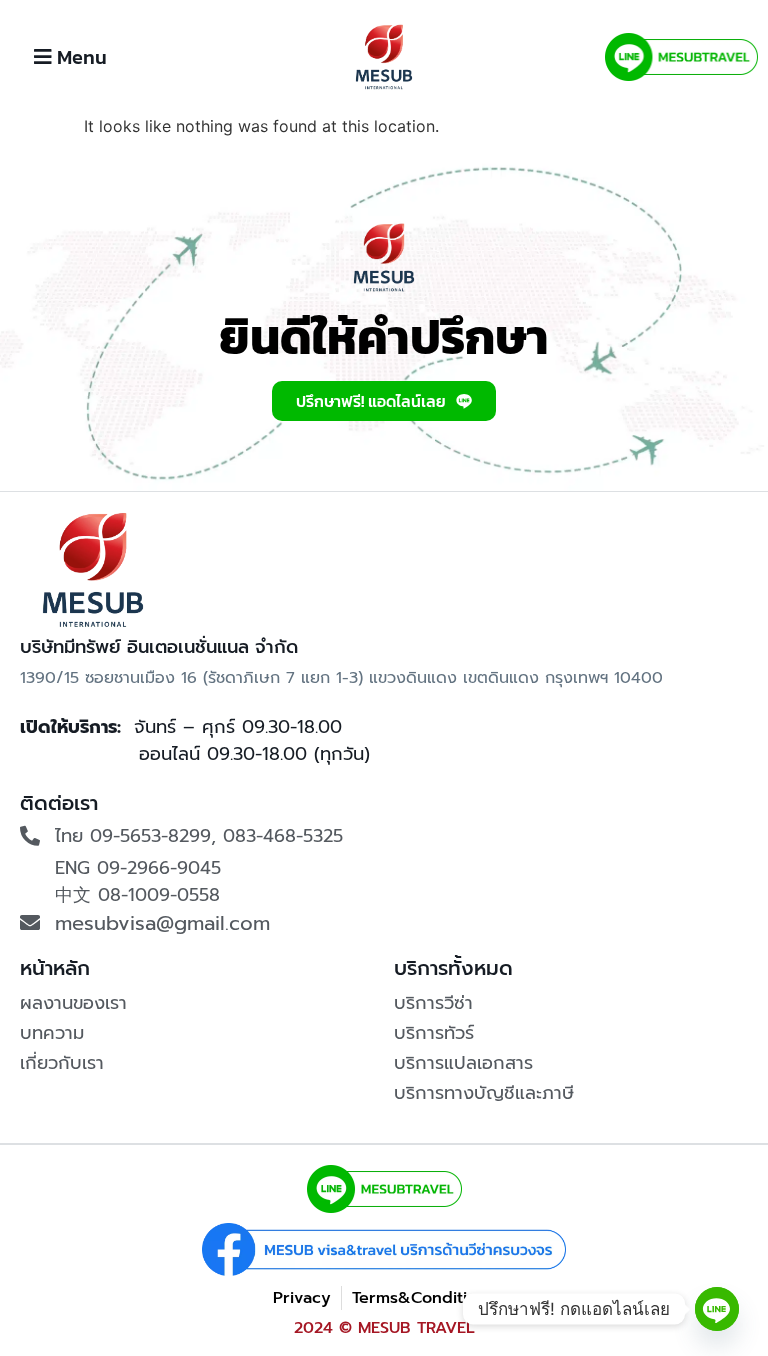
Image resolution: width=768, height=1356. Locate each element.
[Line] (717, 1309)
